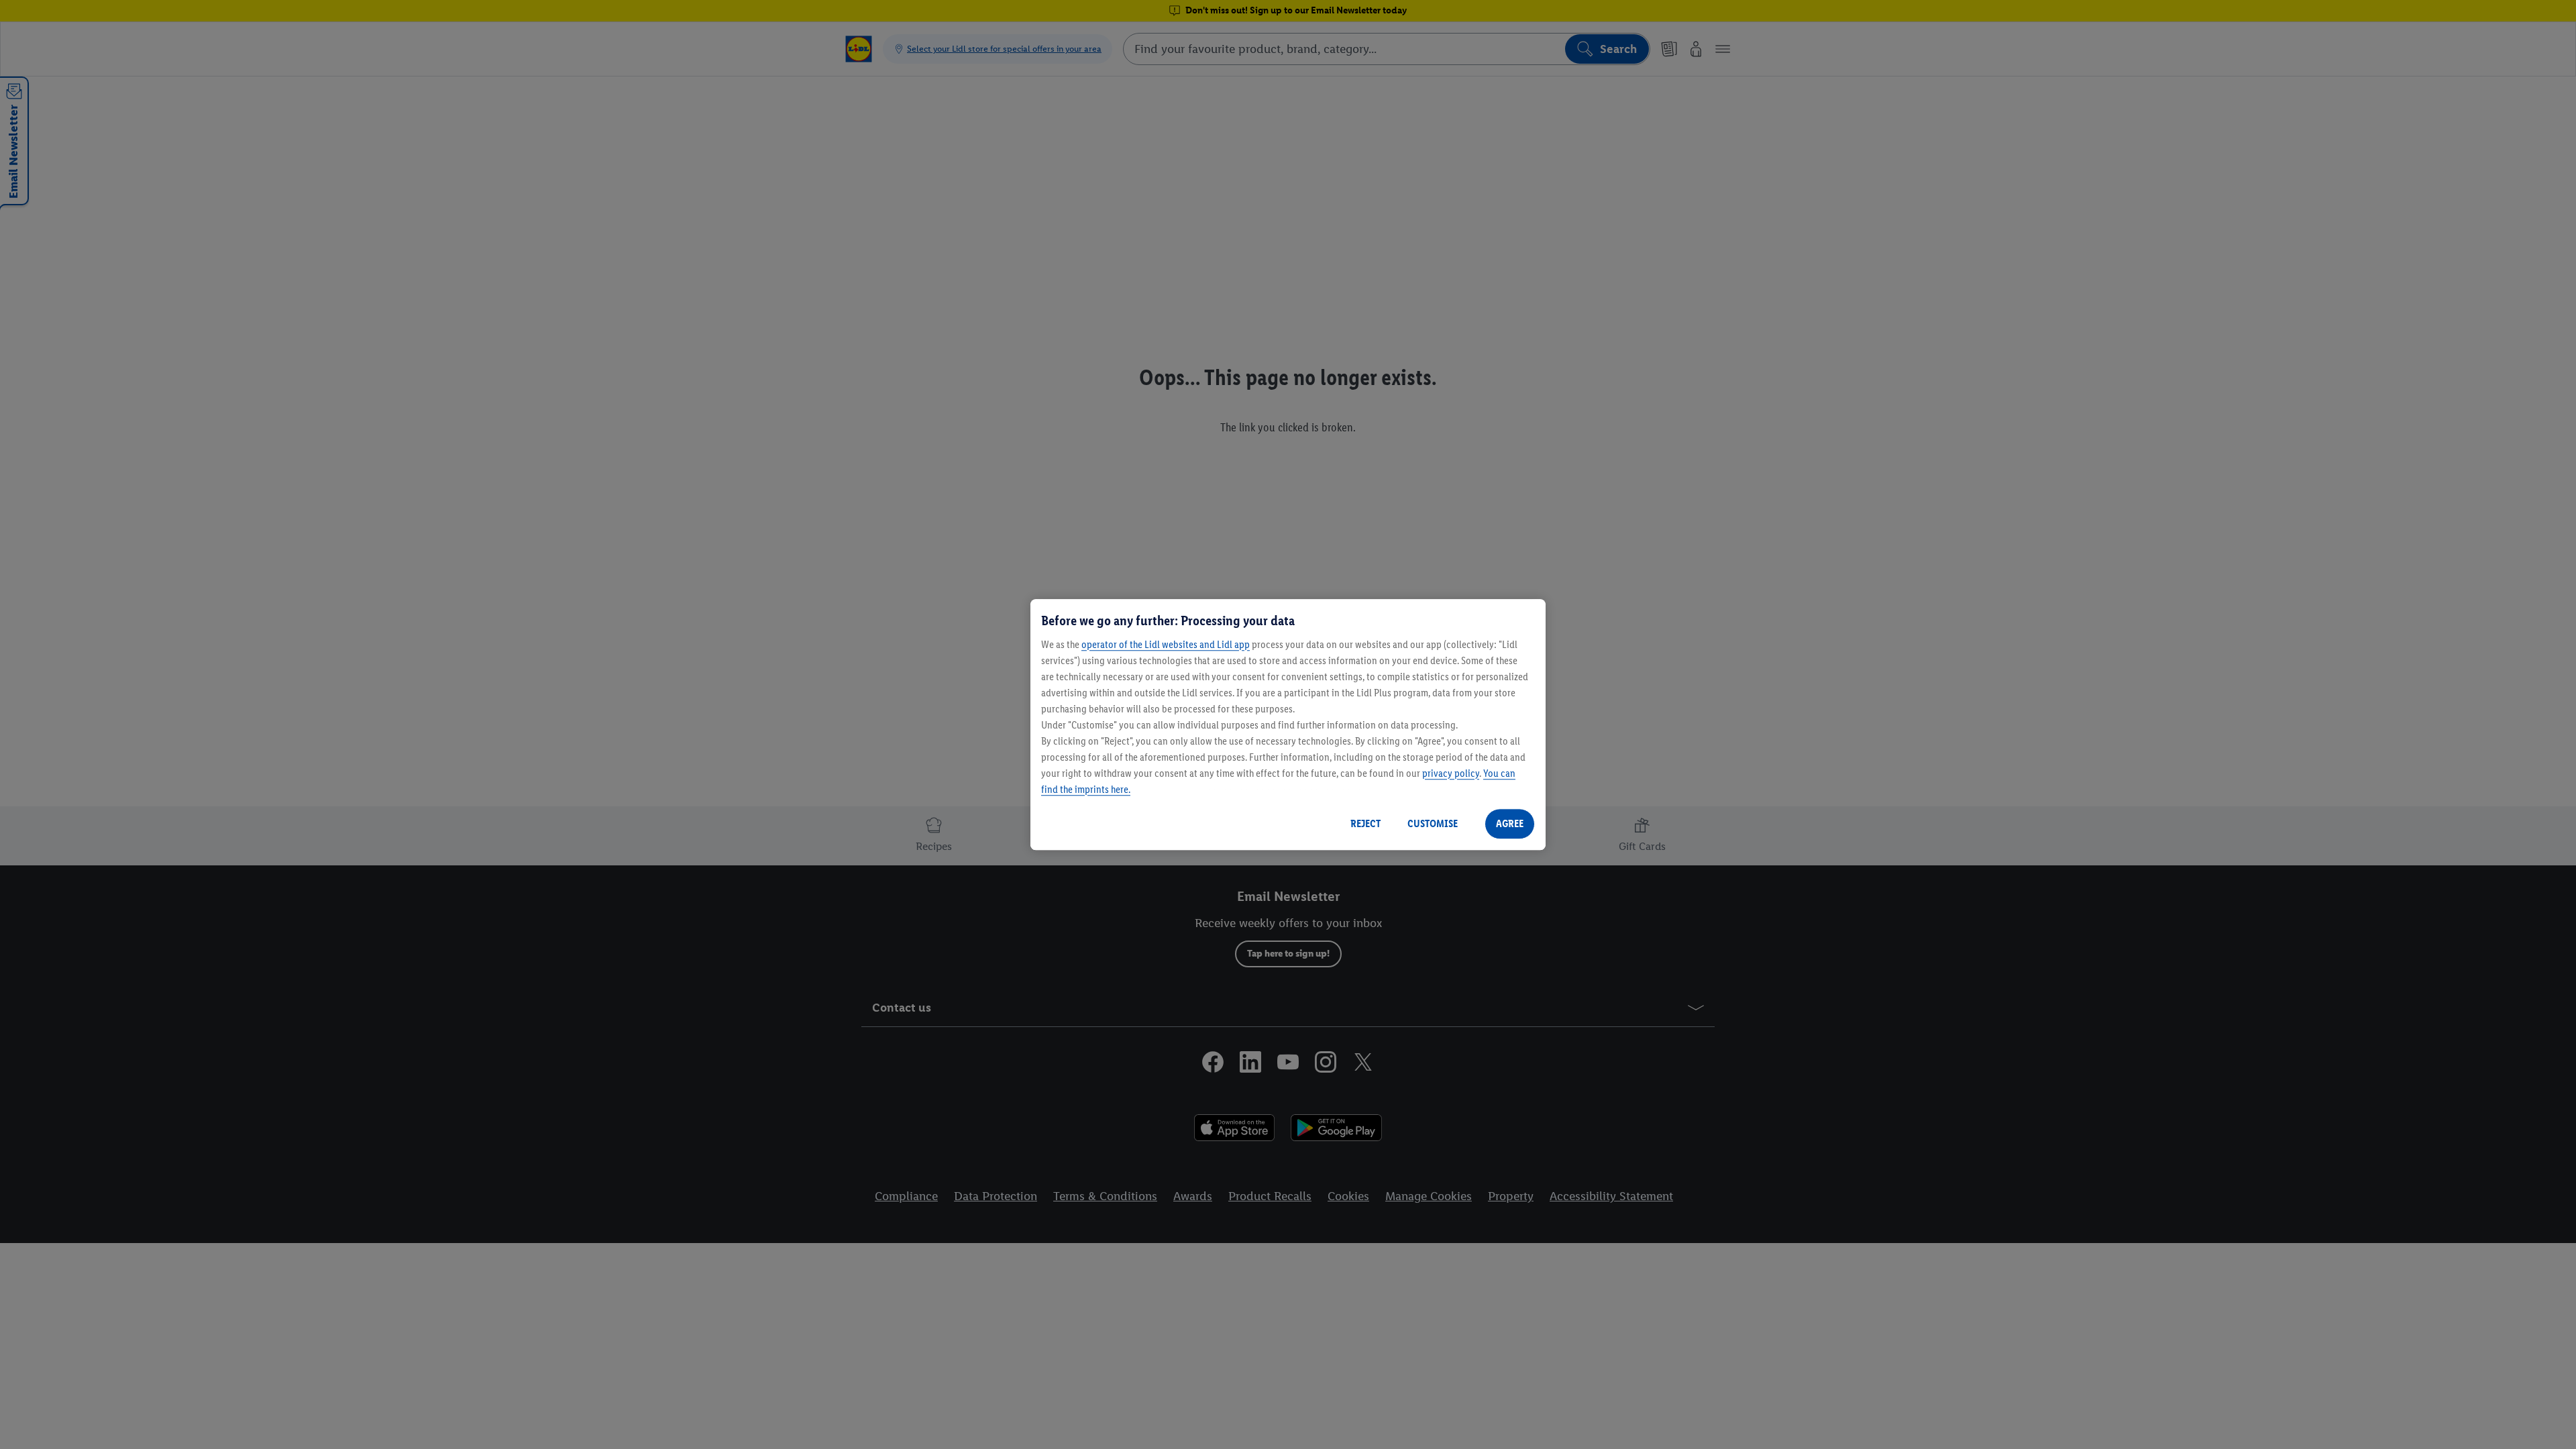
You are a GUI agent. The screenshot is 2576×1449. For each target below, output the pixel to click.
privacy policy (1451, 773)
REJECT (1365, 823)
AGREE (1510, 823)
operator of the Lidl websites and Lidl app (1166, 644)
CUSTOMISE (1433, 823)
